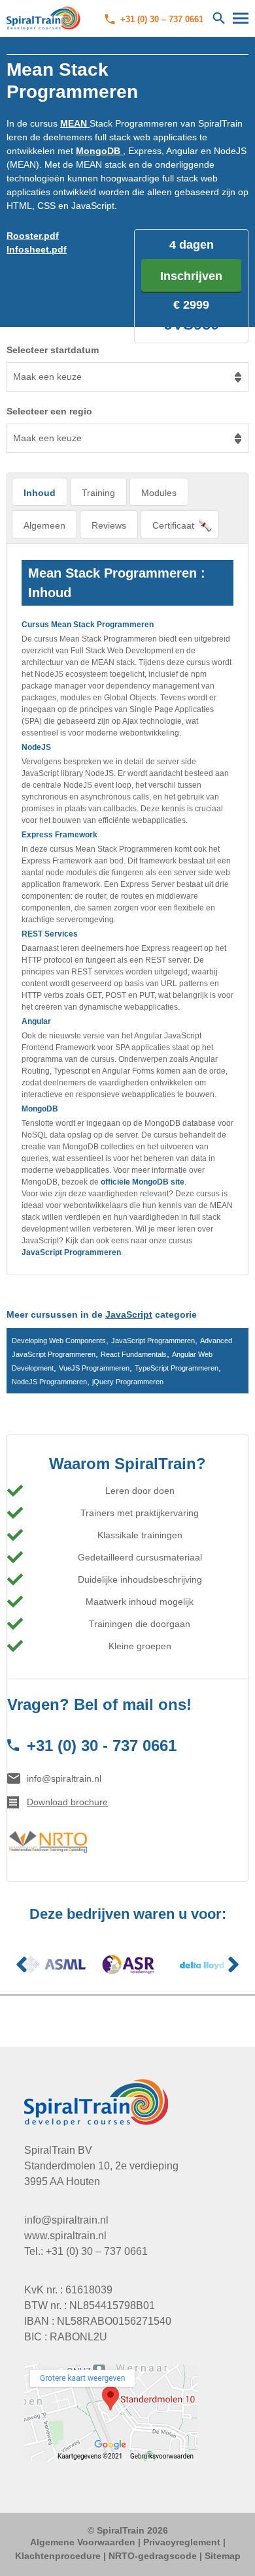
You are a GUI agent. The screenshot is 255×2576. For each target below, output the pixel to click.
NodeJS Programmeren (49, 1382)
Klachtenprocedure (58, 2556)
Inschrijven (191, 276)
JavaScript (129, 1314)
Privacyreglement (182, 2542)
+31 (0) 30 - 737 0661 (102, 1746)
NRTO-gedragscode (153, 2556)
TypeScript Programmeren (177, 1368)
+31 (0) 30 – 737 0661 (162, 19)
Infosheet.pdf (37, 249)
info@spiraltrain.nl (64, 1778)
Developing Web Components (59, 1341)
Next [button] (233, 1964)
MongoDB (99, 151)
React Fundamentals (134, 1354)
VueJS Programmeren (94, 1368)
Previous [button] (22, 1964)
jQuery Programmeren (128, 1382)
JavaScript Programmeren (71, 1252)
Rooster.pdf (33, 236)
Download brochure (67, 1802)
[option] (54, 1964)
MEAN (75, 123)
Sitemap (223, 2556)
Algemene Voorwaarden (83, 2542)
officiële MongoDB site (143, 1182)
